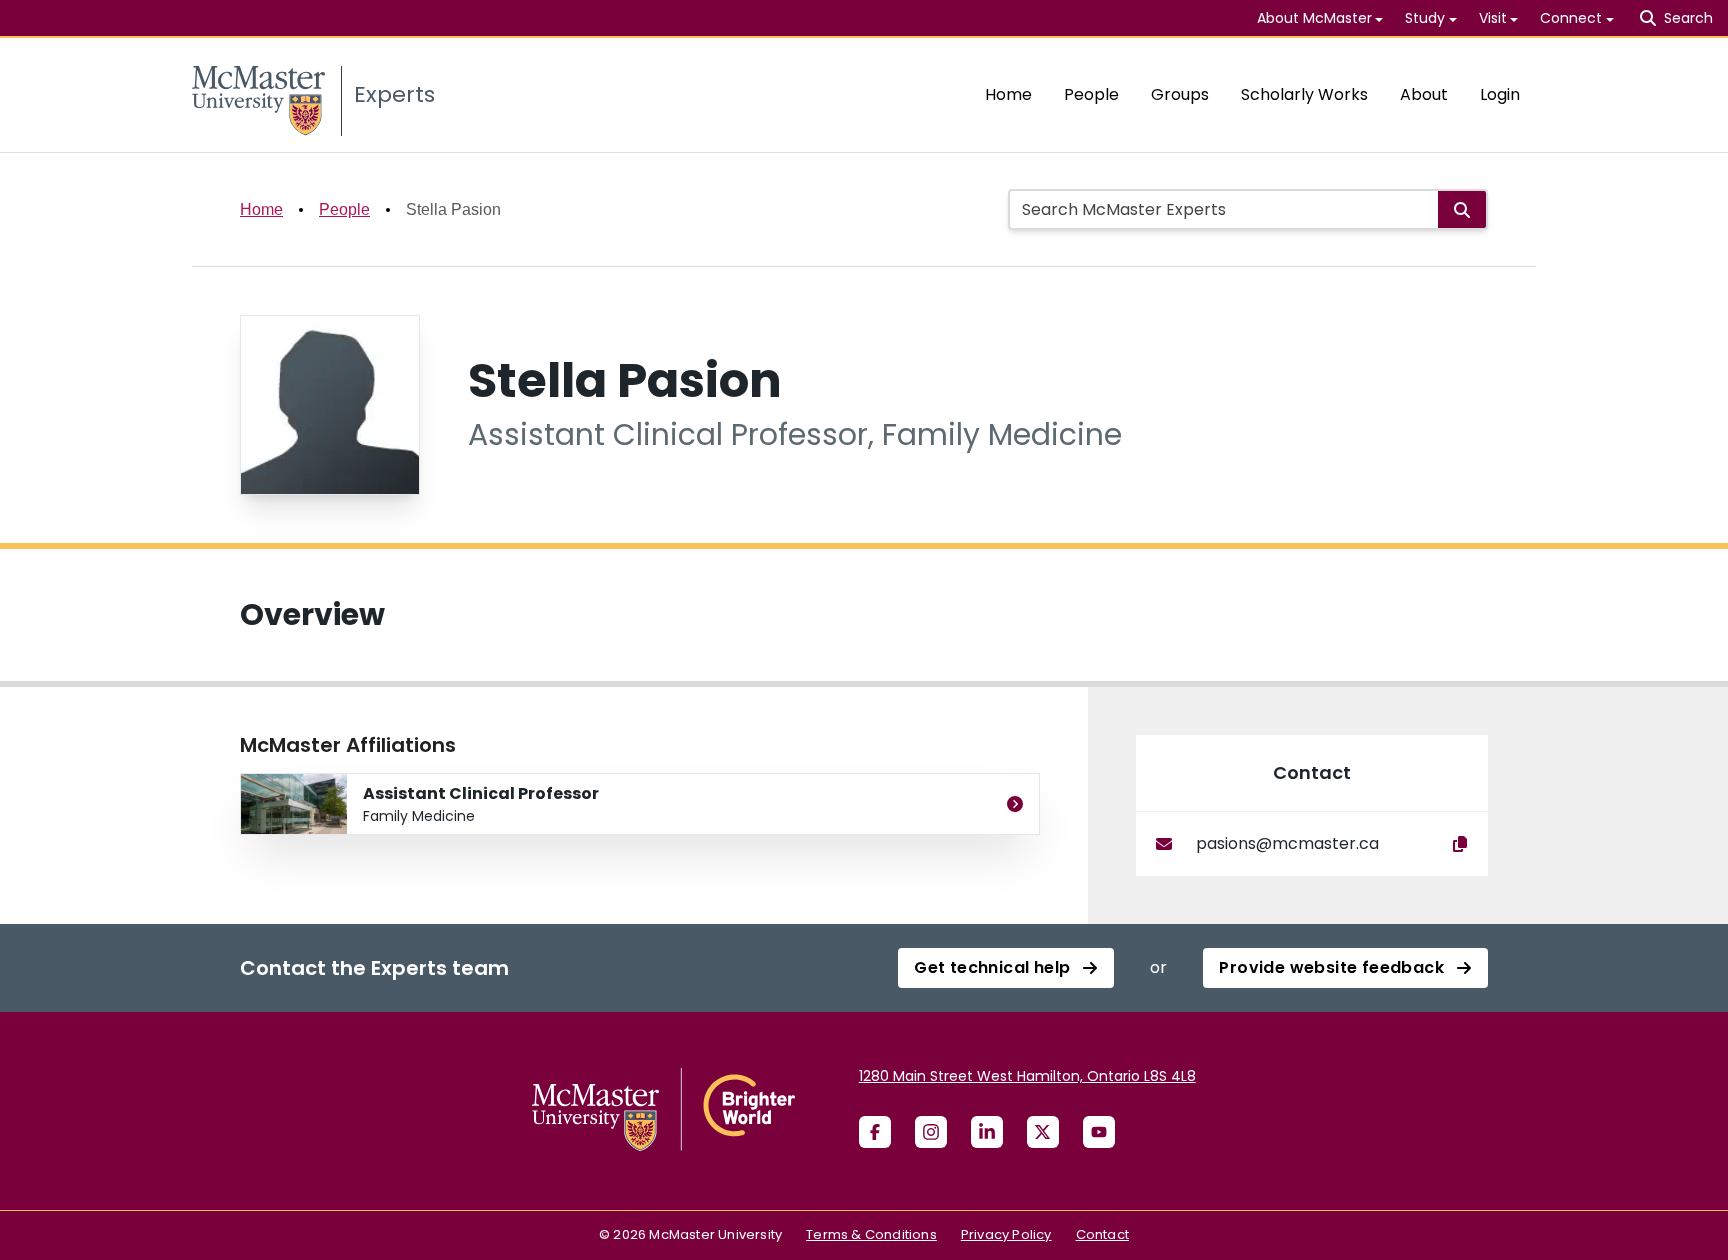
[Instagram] (931, 1132)
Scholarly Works (1304, 94)
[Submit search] (1462, 209)
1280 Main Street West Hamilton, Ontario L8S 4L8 (1027, 1076)
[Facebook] (875, 1132)
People (1091, 94)
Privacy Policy (1006, 1234)
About (1424, 94)
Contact (1102, 1234)
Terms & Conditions (871, 1234)
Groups (1180, 94)
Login (1500, 94)
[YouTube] (1099, 1132)
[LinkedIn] (987, 1132)
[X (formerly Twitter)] (1043, 1132)
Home (1008, 94)
